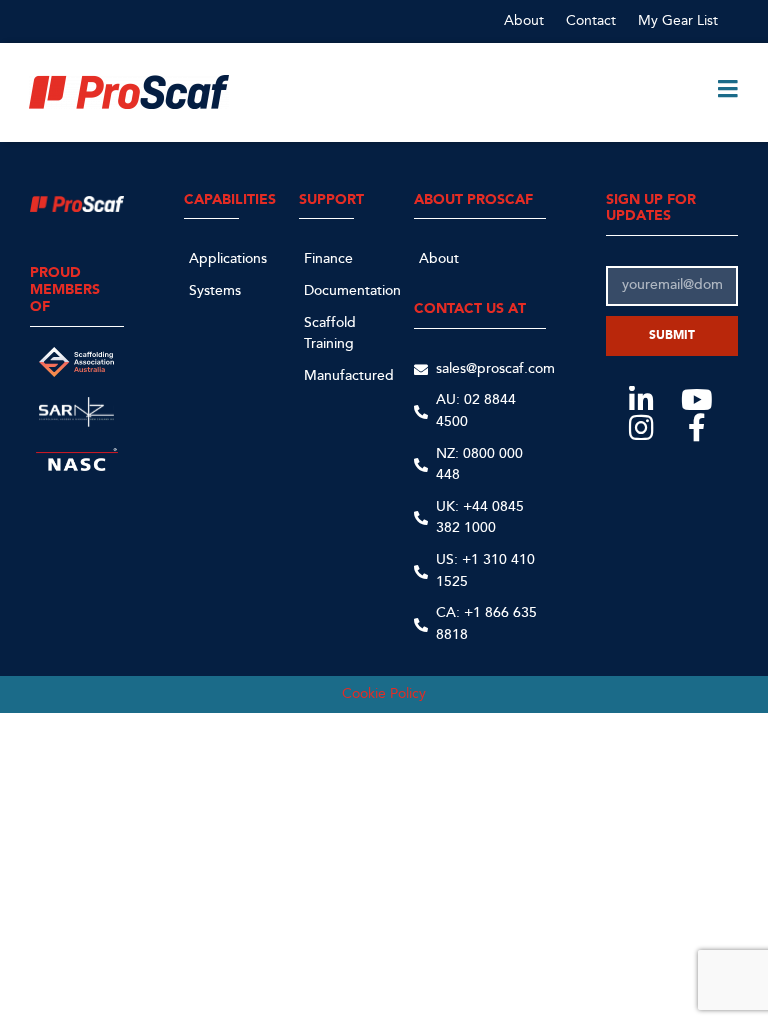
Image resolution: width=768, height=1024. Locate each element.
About (524, 20)
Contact (591, 20)
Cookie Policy (384, 693)
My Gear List (678, 20)
